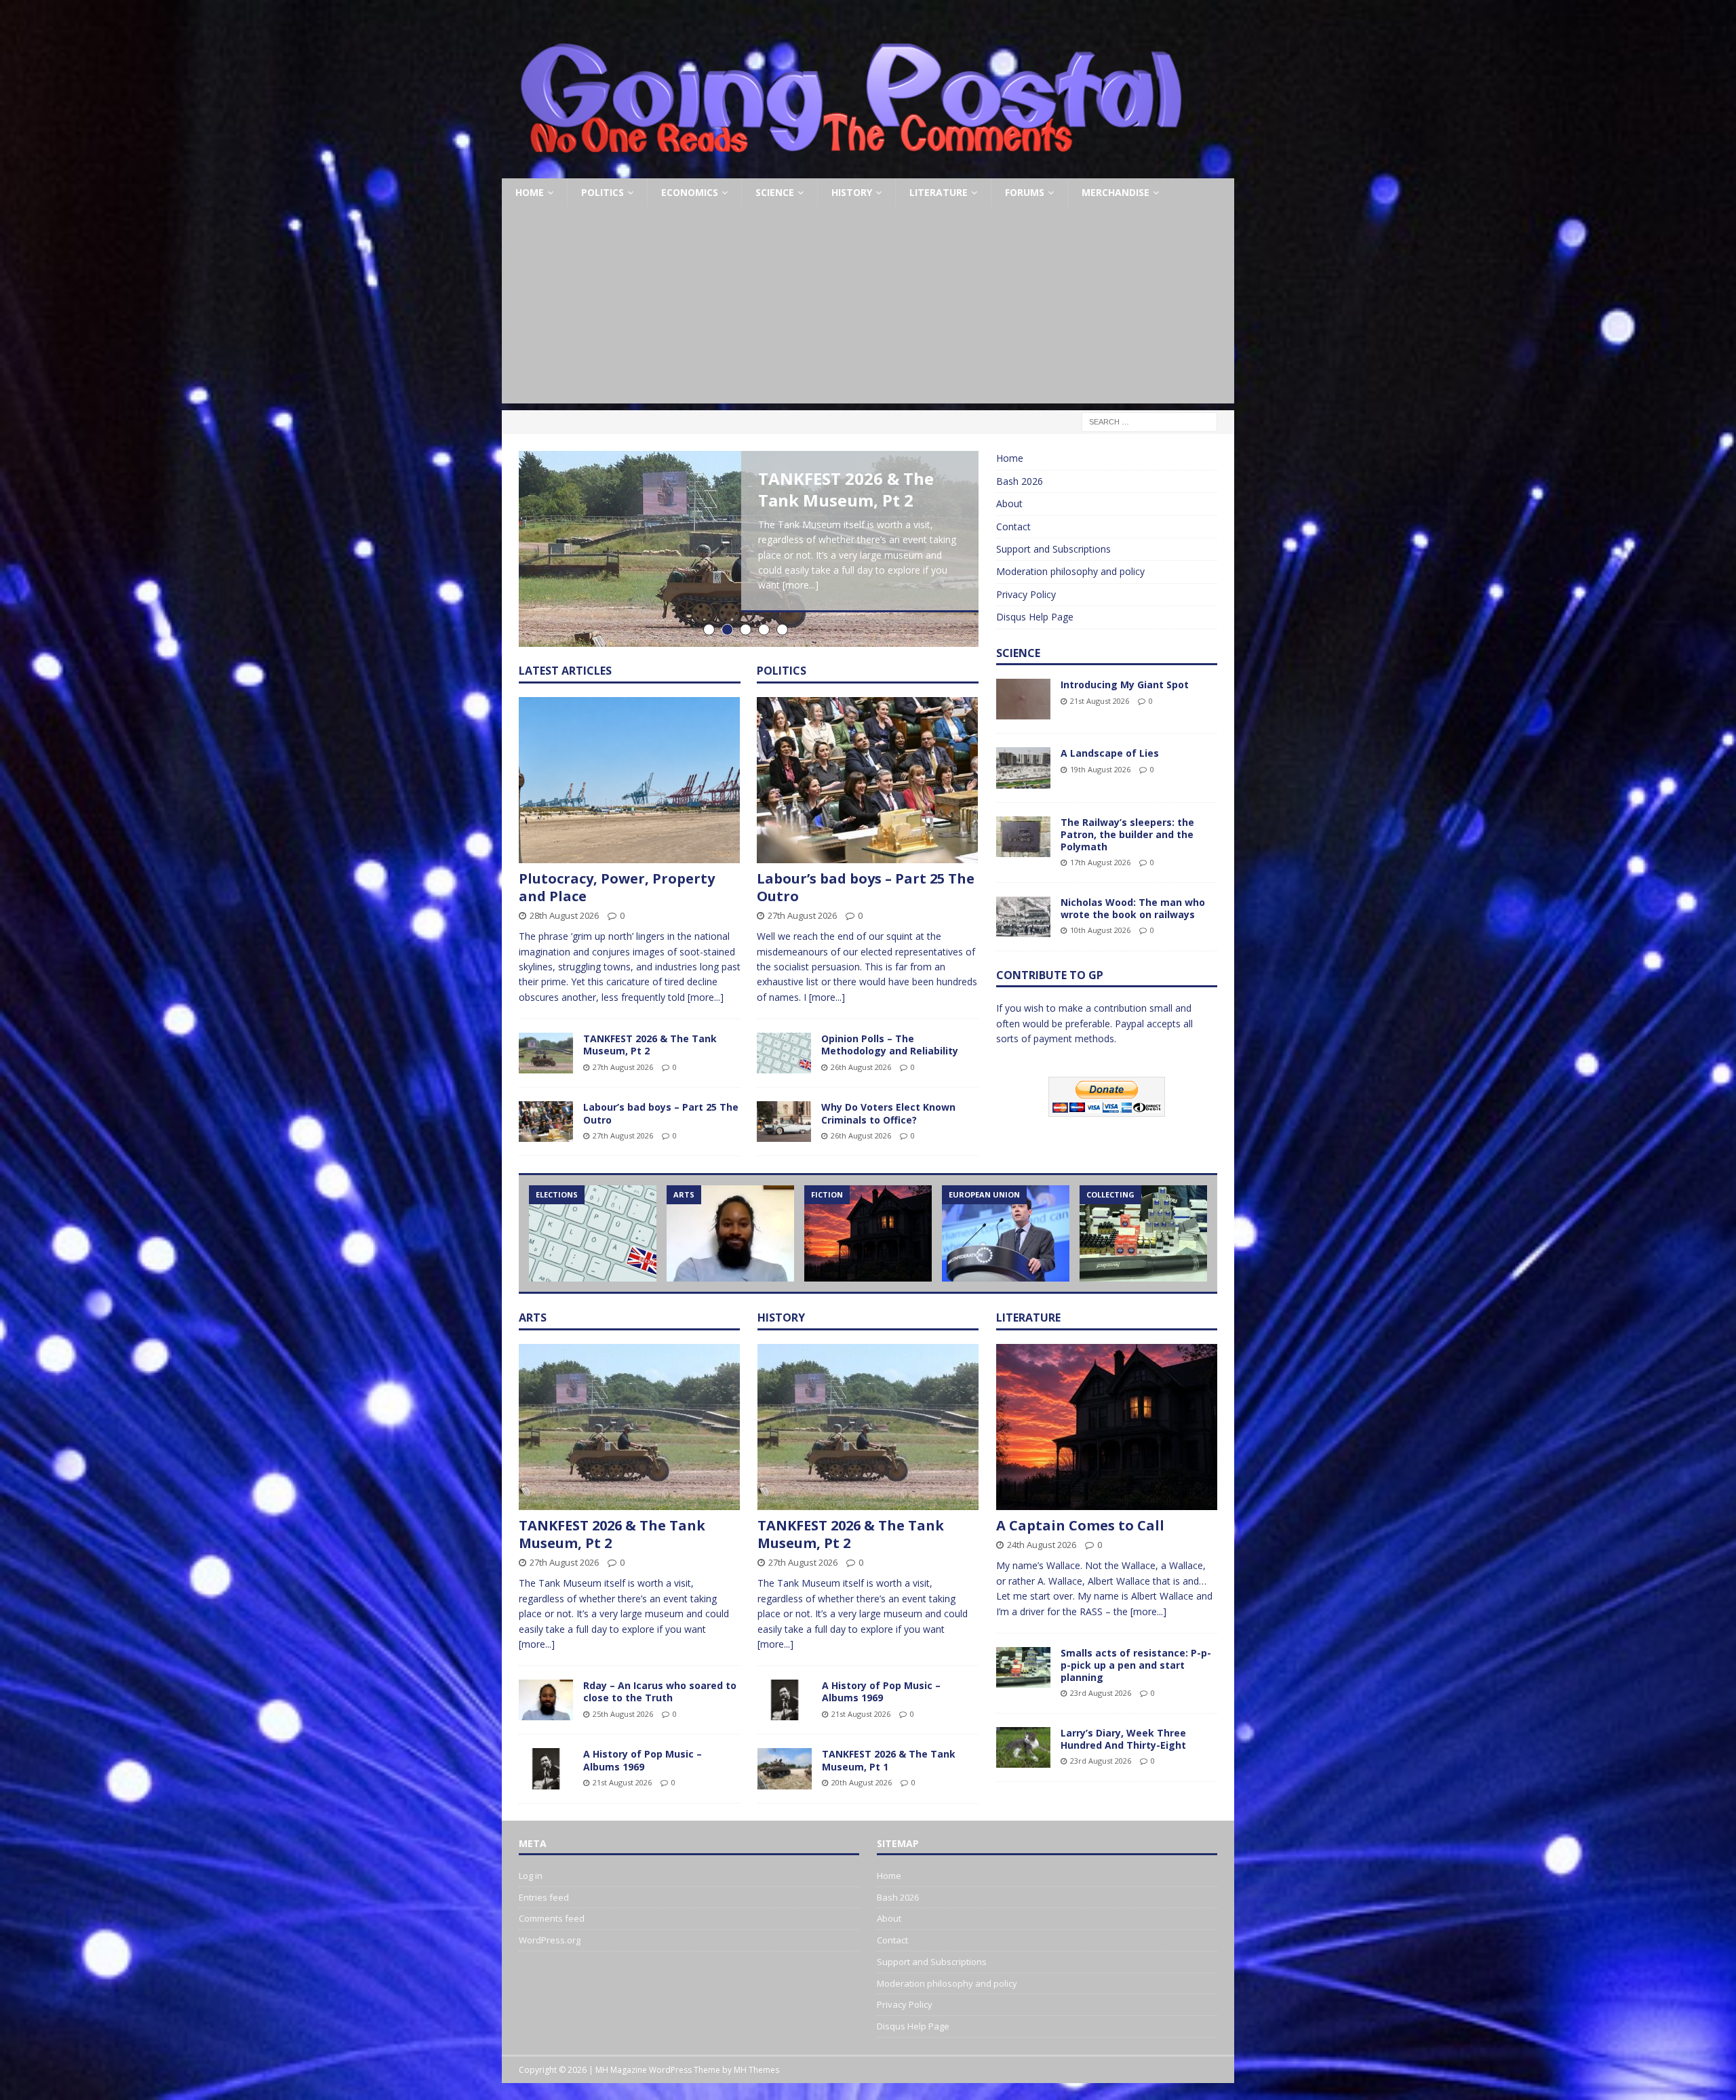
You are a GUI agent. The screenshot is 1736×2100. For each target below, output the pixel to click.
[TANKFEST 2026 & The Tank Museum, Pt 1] (785, 1768)
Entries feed (544, 1897)
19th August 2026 (1100, 769)
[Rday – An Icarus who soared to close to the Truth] (730, 1233)
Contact (1013, 527)
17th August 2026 (1100, 862)
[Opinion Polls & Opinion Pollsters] (593, 1233)
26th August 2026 (861, 1067)
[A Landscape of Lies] (1023, 768)
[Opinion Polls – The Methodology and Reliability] (784, 1053)
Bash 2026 (1020, 481)
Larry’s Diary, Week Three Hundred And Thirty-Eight (1123, 1739)
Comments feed (552, 1918)
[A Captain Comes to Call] (868, 1233)
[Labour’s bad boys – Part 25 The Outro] (546, 1122)
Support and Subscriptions (1053, 549)
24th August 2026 (1042, 1545)
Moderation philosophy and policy (1070, 571)
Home (530, 192)
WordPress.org (550, 1940)
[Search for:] (1149, 421)
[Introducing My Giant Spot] (1023, 699)
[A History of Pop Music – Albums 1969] (546, 1768)
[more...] (801, 585)
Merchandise (1116, 192)
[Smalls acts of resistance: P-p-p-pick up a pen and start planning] (1143, 1233)
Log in (531, 1876)
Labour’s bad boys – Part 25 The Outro (661, 1113)
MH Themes (756, 2070)
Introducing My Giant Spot (1125, 685)
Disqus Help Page (1035, 617)
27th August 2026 (623, 1067)
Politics (603, 192)
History (852, 192)
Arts (533, 1318)
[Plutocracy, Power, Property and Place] (630, 780)
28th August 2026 (564, 915)
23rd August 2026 (1101, 1693)
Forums (1025, 192)
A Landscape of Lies (1110, 753)
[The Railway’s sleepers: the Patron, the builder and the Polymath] (1023, 837)
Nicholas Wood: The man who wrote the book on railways (1133, 908)
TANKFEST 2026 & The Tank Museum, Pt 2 (846, 489)
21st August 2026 (1100, 701)
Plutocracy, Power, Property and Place (617, 887)
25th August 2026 (623, 1714)
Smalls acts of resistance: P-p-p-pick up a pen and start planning (1136, 1665)
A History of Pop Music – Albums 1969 (643, 1760)
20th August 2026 (862, 1782)
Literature (939, 192)
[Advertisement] (868, 309)
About (1009, 503)
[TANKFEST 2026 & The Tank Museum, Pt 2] (546, 1053)
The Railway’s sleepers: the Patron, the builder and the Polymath (1127, 834)
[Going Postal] (851, 171)
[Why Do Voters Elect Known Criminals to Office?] (784, 1122)
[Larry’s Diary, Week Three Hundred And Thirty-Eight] (1023, 1747)
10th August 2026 (1100, 930)
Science (775, 192)
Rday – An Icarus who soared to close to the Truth (660, 1691)
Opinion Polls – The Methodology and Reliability (890, 1045)
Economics (690, 192)
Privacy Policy (1026, 594)
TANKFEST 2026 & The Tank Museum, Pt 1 (889, 1760)
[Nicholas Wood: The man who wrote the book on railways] (1023, 917)
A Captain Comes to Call (1080, 1525)
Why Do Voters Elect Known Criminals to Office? (888, 1113)
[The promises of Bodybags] (1006, 1233)
